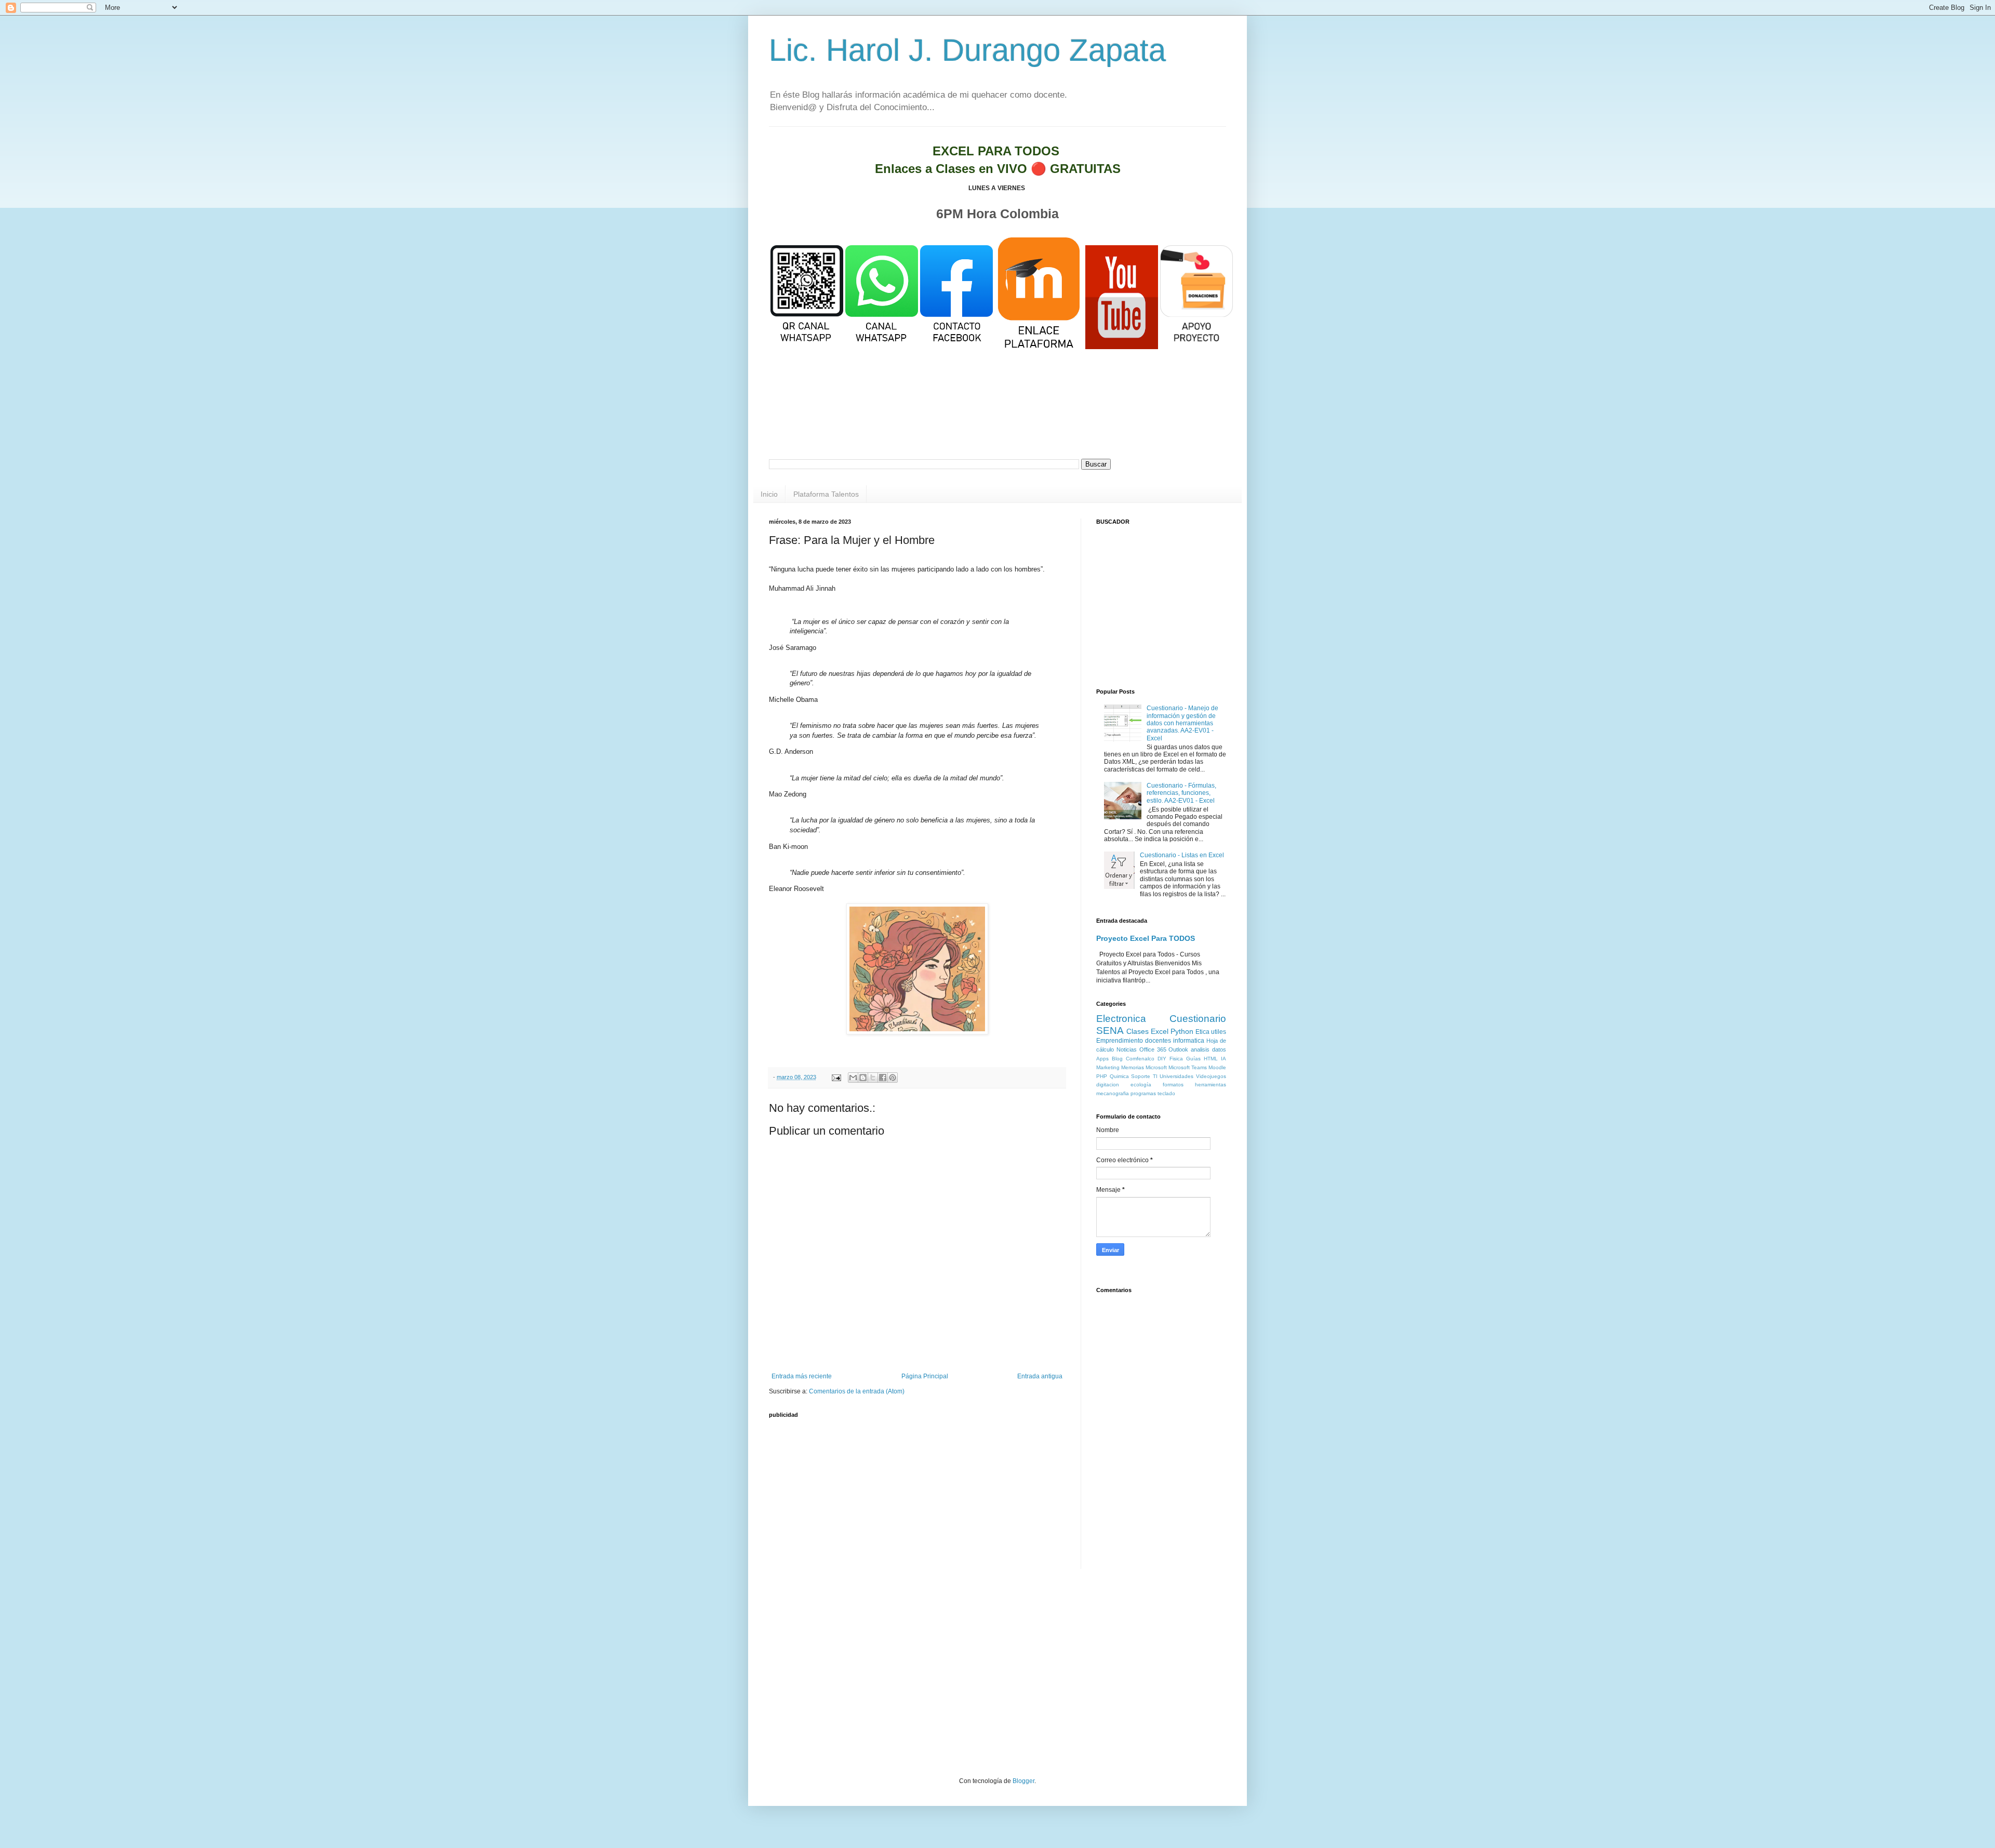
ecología (1141, 1085)
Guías (1193, 1059)
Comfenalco (1140, 1059)
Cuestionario (1198, 1019)
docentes (1158, 1041)
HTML (1211, 1059)
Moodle (1217, 1067)
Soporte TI (1144, 1076)
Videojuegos (1211, 1076)
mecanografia (1113, 1093)
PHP (1102, 1076)
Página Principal (925, 1376)
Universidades (1176, 1076)
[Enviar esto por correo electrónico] (853, 1078)
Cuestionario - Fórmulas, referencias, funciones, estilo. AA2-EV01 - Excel (1181, 793)
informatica (1189, 1041)
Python (1182, 1031)
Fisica (1176, 1059)
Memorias (1133, 1067)
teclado (1166, 1093)
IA (1223, 1059)
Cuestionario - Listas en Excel (1182, 855)
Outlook (1178, 1049)
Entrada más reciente (802, 1376)
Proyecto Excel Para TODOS (1146, 938)
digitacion (1108, 1085)
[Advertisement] (997, 418)
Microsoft (1156, 1067)
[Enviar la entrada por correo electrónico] (836, 1077)
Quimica (1119, 1076)
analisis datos (1208, 1049)
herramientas (1211, 1085)
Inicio (769, 494)
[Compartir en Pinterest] (893, 1078)
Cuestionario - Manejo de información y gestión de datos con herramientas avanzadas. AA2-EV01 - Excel (1182, 723)
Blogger (1023, 1781)
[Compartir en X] (873, 1078)
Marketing (1108, 1067)
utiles (1219, 1032)
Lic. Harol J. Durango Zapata (967, 50)
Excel (1160, 1031)
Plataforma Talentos (826, 494)
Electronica (1121, 1019)
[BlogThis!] (863, 1078)
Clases (1138, 1031)
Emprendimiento (1120, 1041)
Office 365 (1153, 1049)
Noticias (1127, 1049)
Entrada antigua (1040, 1376)
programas (1143, 1093)
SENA (1110, 1031)
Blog (1117, 1059)
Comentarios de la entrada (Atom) (857, 1391)
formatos (1173, 1085)
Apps (1102, 1059)
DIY (1162, 1059)
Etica (1202, 1032)
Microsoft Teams (1188, 1067)
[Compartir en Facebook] (883, 1078)
